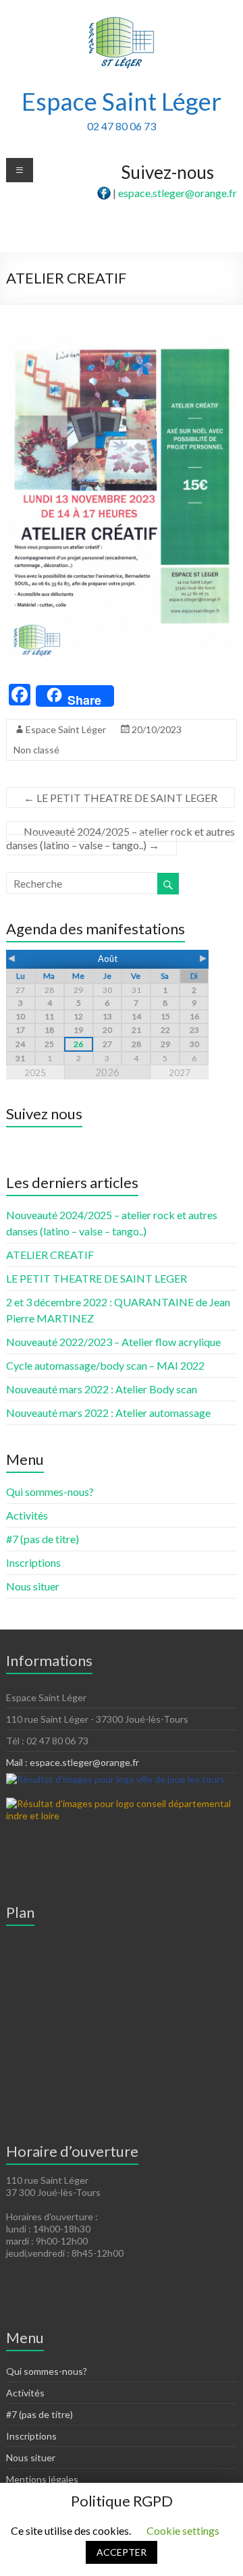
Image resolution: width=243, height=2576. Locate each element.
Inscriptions (33, 1562)
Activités (27, 1515)
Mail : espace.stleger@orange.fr (73, 1762)
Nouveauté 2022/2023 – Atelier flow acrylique (113, 1342)
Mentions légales (42, 2479)
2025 (35, 1073)
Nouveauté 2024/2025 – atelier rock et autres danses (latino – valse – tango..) (120, 838)
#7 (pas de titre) (43, 1539)
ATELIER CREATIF (50, 1255)
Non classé (36, 750)
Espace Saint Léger (122, 101)
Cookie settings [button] (183, 2530)
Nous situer (33, 1586)
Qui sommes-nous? (50, 1492)
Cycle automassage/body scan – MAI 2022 (105, 1365)
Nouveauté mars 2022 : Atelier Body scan (102, 1389)
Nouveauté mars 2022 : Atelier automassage (108, 1413)
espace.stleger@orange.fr (178, 193)
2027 (180, 1073)
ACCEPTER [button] (122, 2552)
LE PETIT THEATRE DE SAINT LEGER (120, 798)
